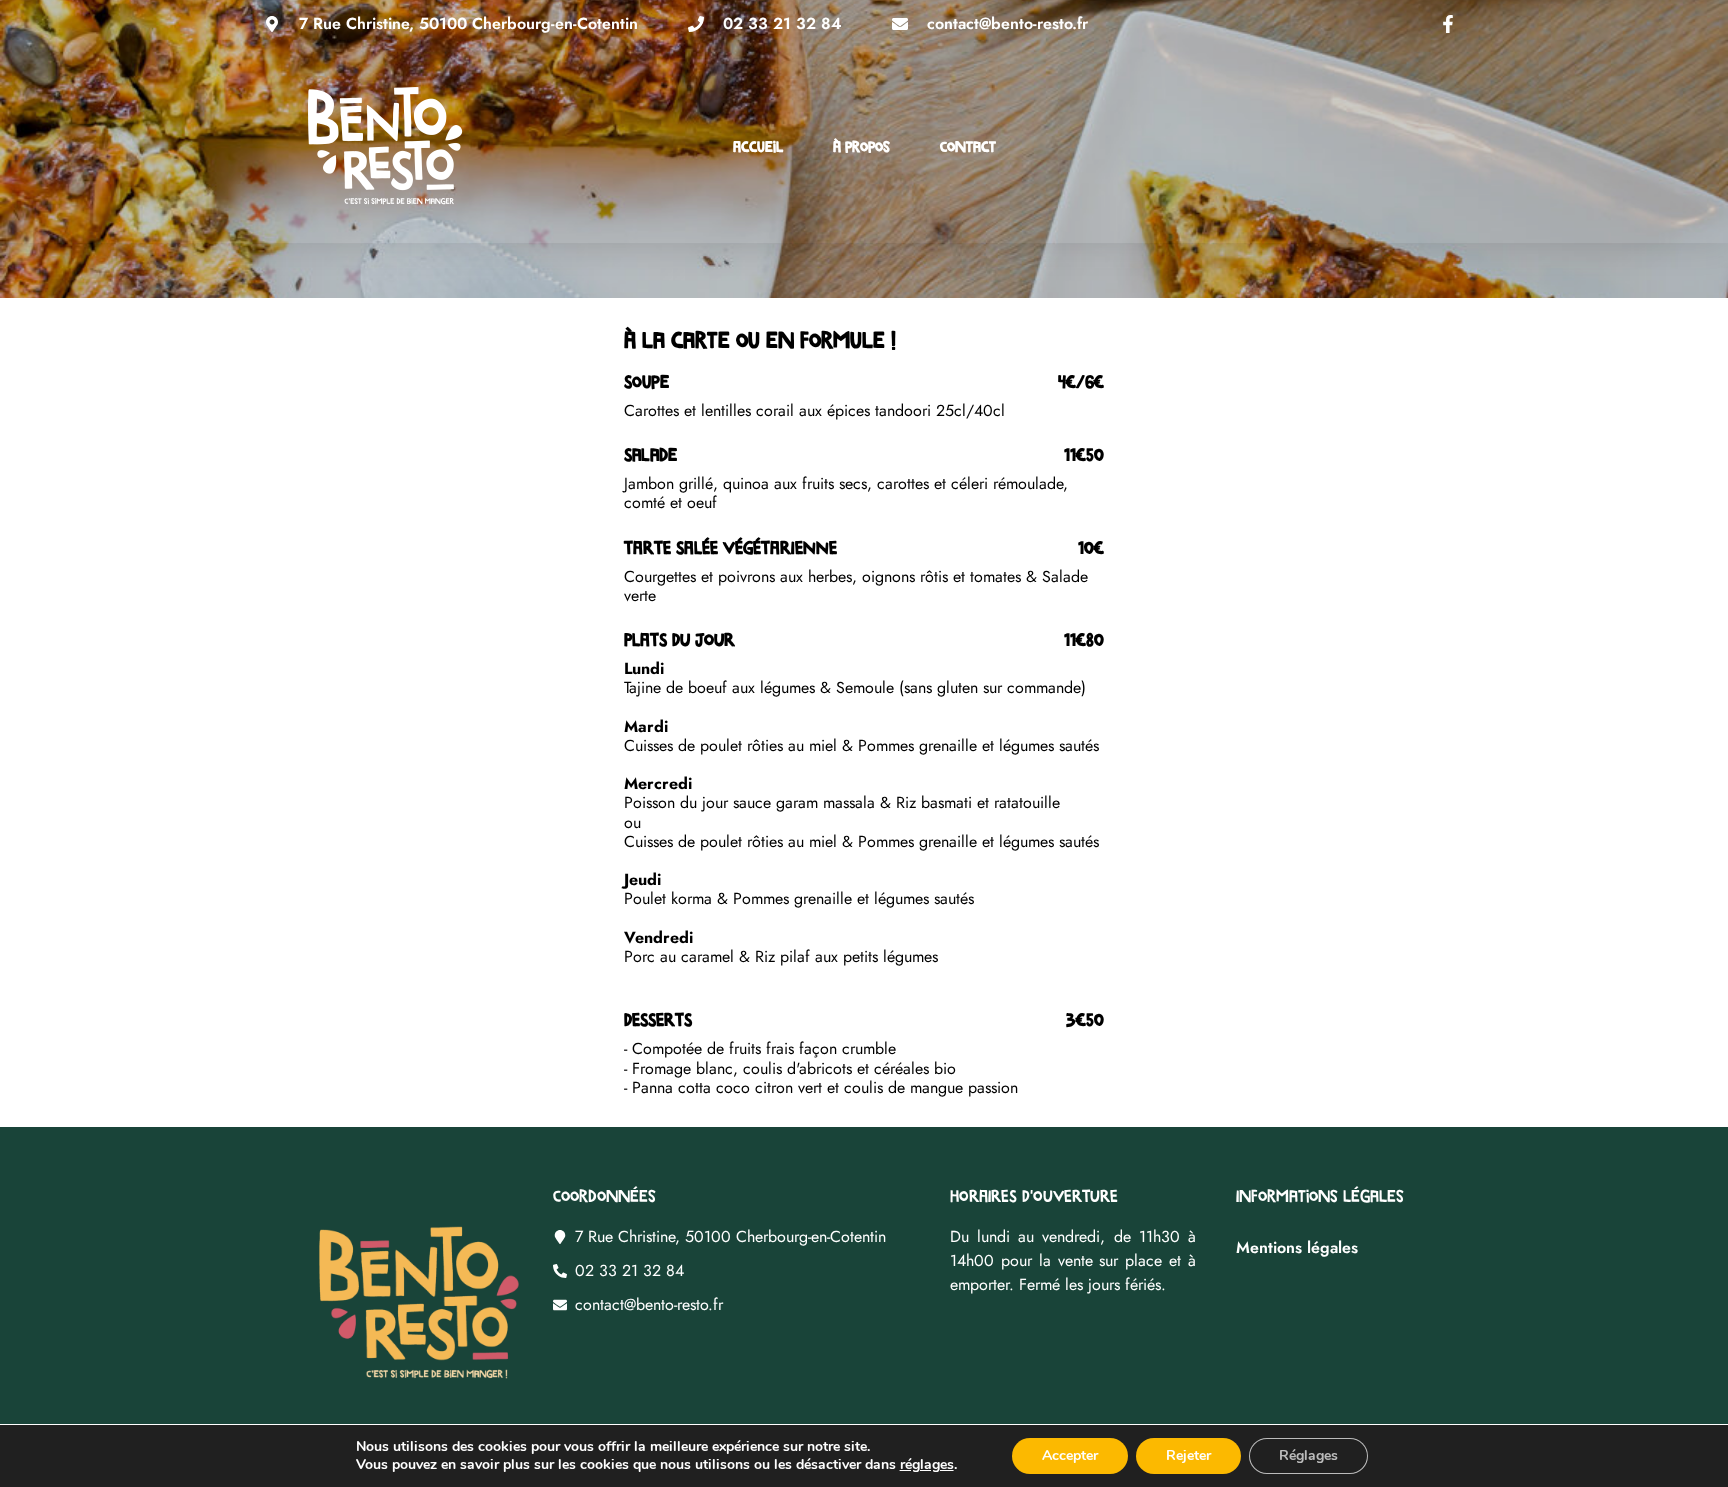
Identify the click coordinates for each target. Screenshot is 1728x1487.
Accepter (1070, 1455)
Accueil (758, 146)
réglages (927, 1465)
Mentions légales (1297, 1247)
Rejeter (1188, 1455)
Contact (968, 146)
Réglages (1308, 1455)
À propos (861, 146)
